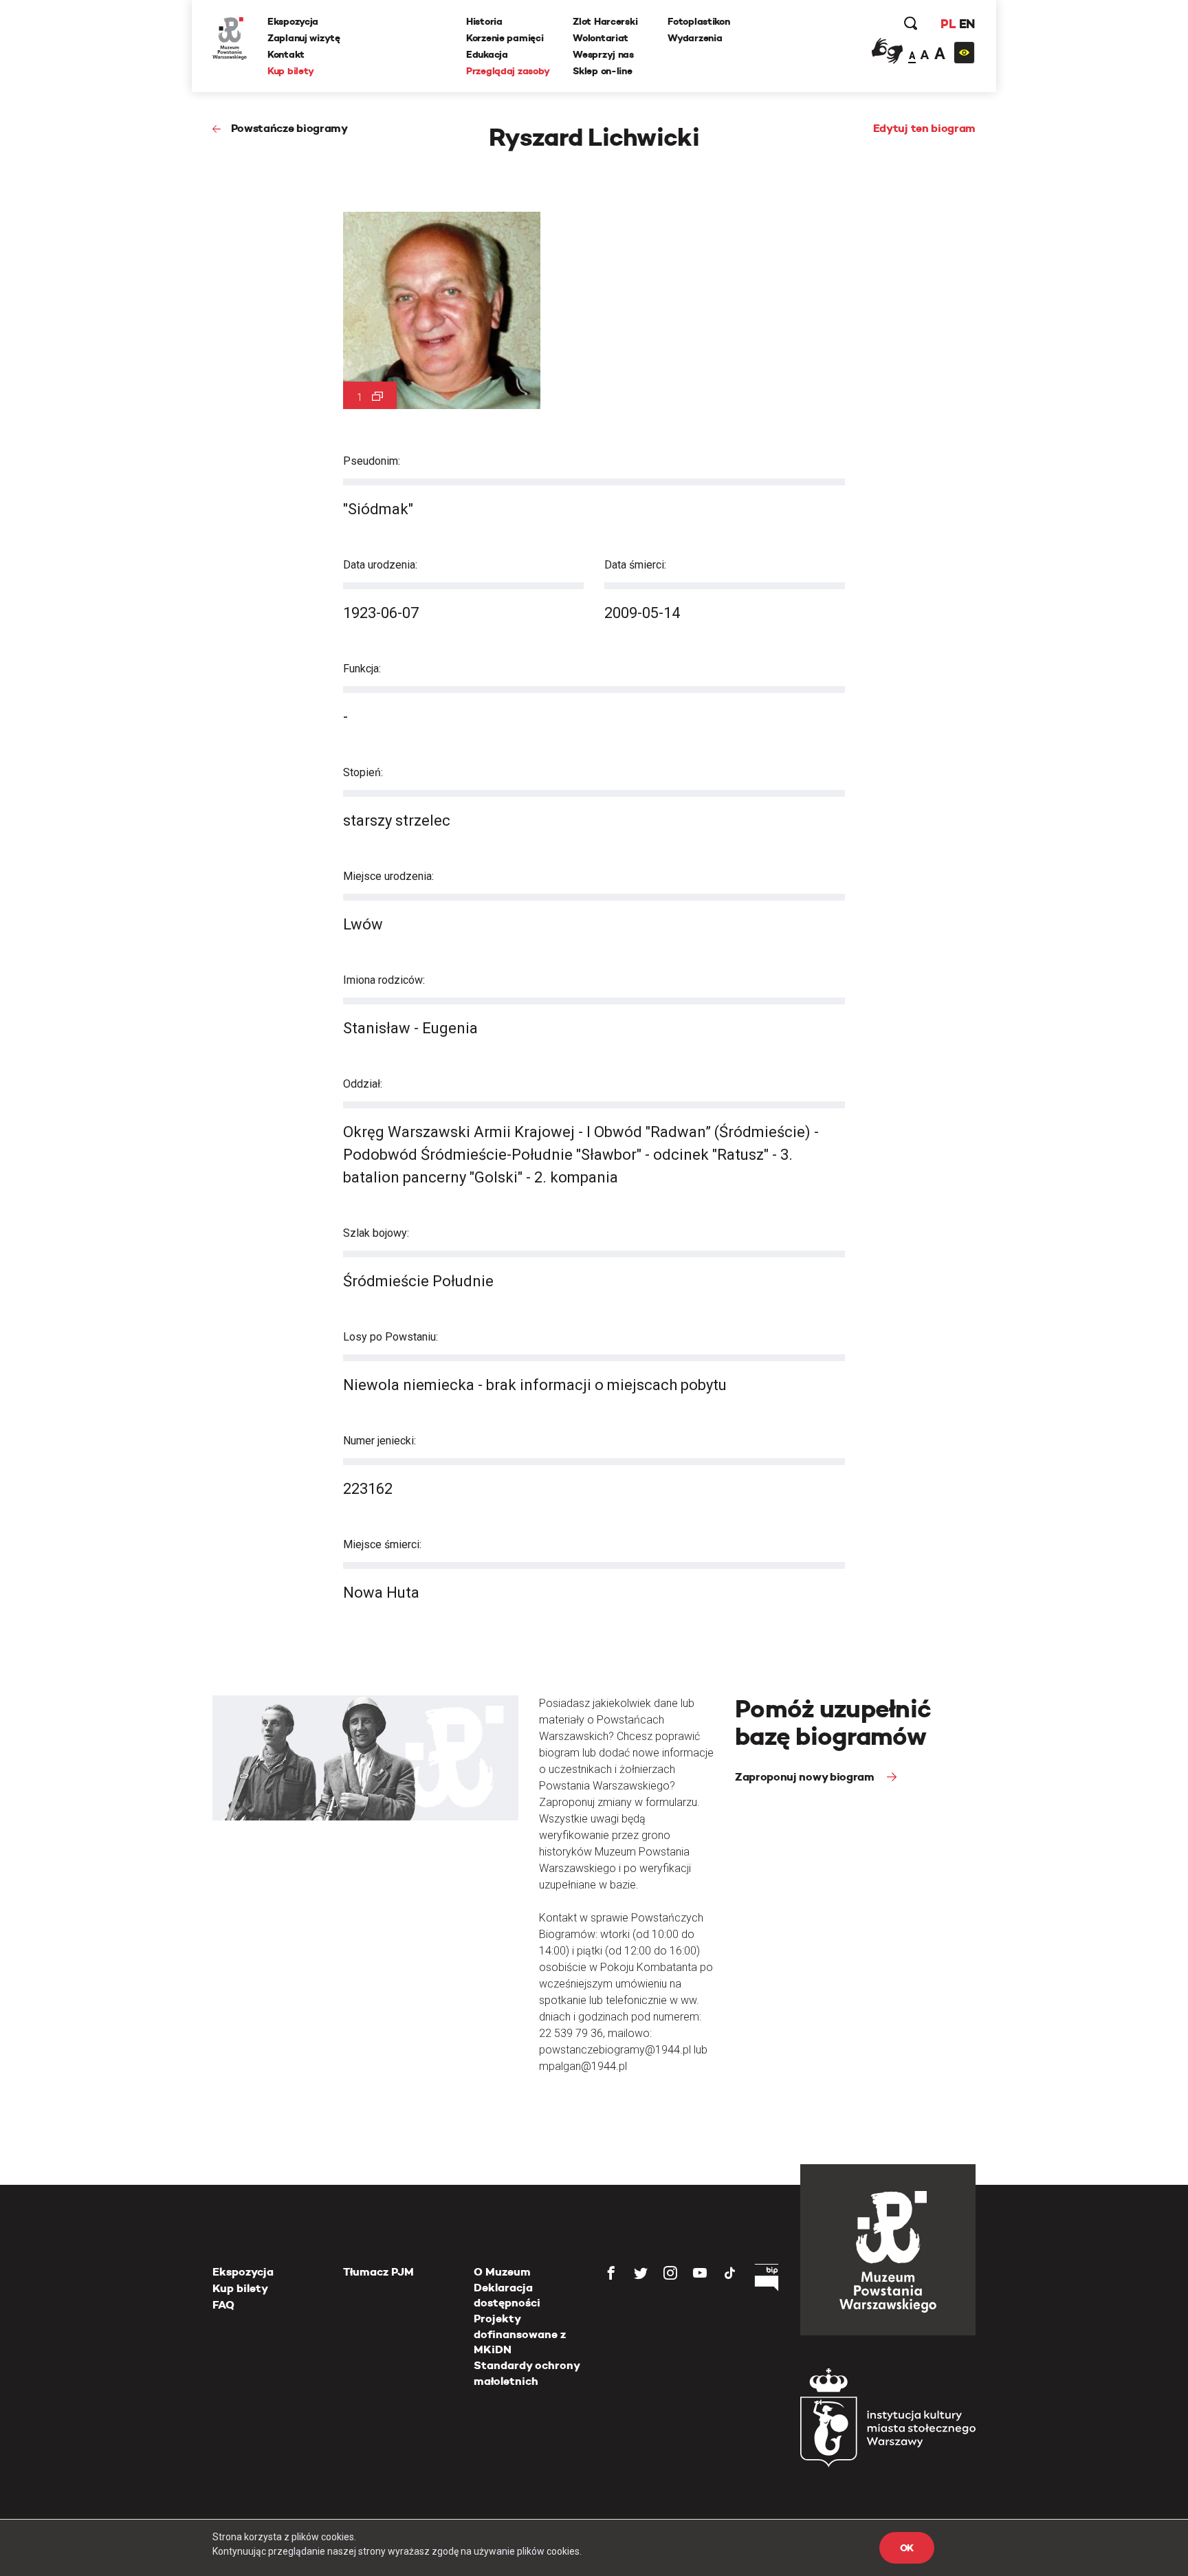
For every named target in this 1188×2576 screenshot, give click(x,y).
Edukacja (487, 54)
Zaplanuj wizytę (304, 38)
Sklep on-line (602, 71)
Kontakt (286, 54)
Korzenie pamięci (505, 38)
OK (907, 2548)
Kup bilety (291, 71)
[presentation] (34, 1168)
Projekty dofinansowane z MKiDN (520, 2334)
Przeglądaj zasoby (508, 71)
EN (967, 24)
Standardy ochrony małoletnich (527, 2373)
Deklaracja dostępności (507, 2295)
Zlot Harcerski (605, 21)
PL (948, 24)
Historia (484, 21)
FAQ (223, 2305)
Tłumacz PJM (378, 2272)
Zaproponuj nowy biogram (806, 1777)
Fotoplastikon (698, 21)
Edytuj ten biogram (924, 128)
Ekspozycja (293, 21)
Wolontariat (601, 38)
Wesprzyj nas (603, 54)
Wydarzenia (695, 38)
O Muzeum (502, 2272)
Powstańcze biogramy (289, 128)
